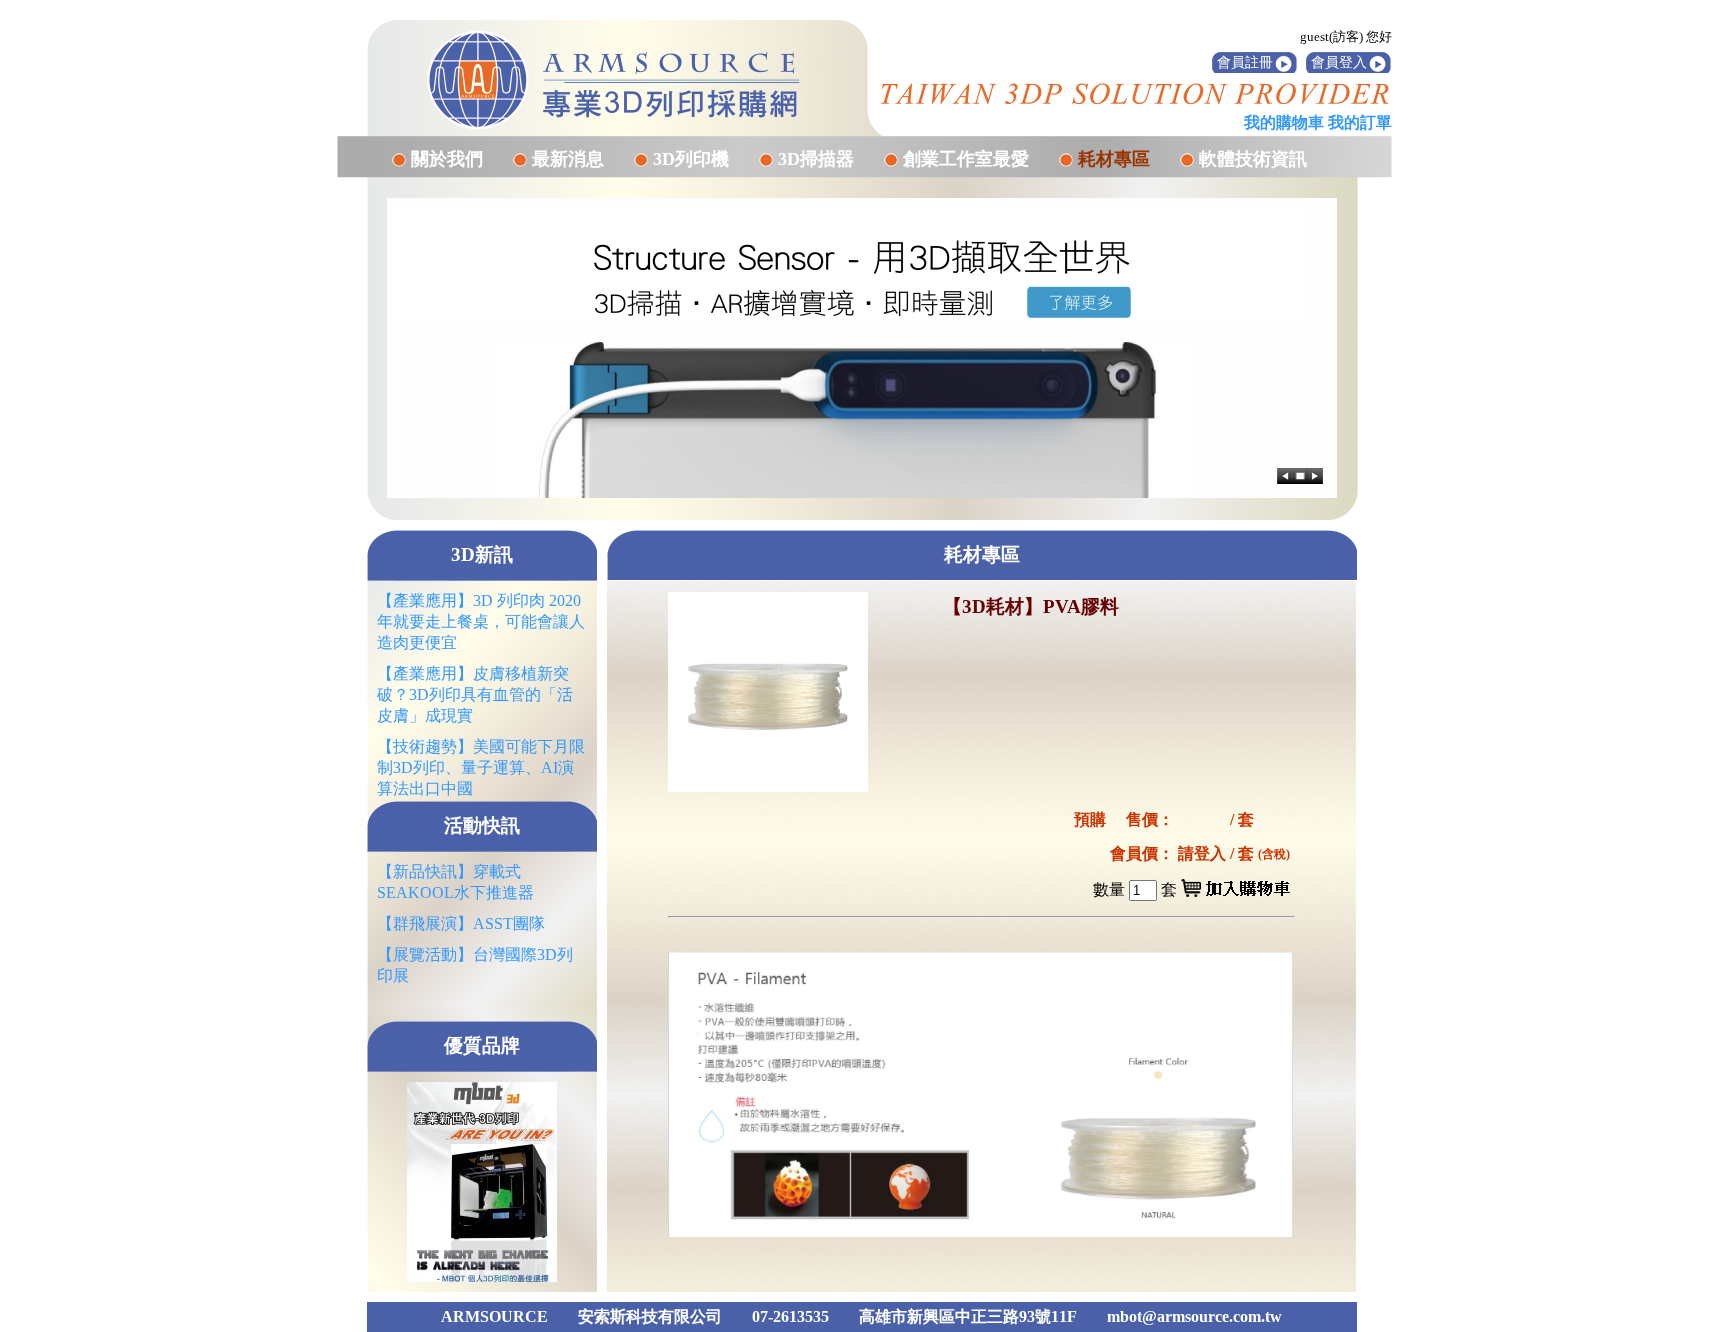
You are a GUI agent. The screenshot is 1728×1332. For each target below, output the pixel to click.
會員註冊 (1245, 62)
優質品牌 (482, 1045)
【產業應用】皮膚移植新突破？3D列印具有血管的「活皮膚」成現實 (475, 694)
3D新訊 (482, 554)
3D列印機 (691, 159)
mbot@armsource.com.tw (1194, 1316)
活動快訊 (482, 825)
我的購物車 (1284, 122)
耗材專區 (1114, 159)
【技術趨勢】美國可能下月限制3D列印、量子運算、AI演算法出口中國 (481, 767)
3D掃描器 (816, 159)
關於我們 (447, 159)
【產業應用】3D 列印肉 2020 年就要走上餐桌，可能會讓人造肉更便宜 (481, 621)
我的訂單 (1360, 122)
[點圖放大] (768, 692)
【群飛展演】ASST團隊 (461, 923)
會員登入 (1339, 62)
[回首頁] (613, 80)
